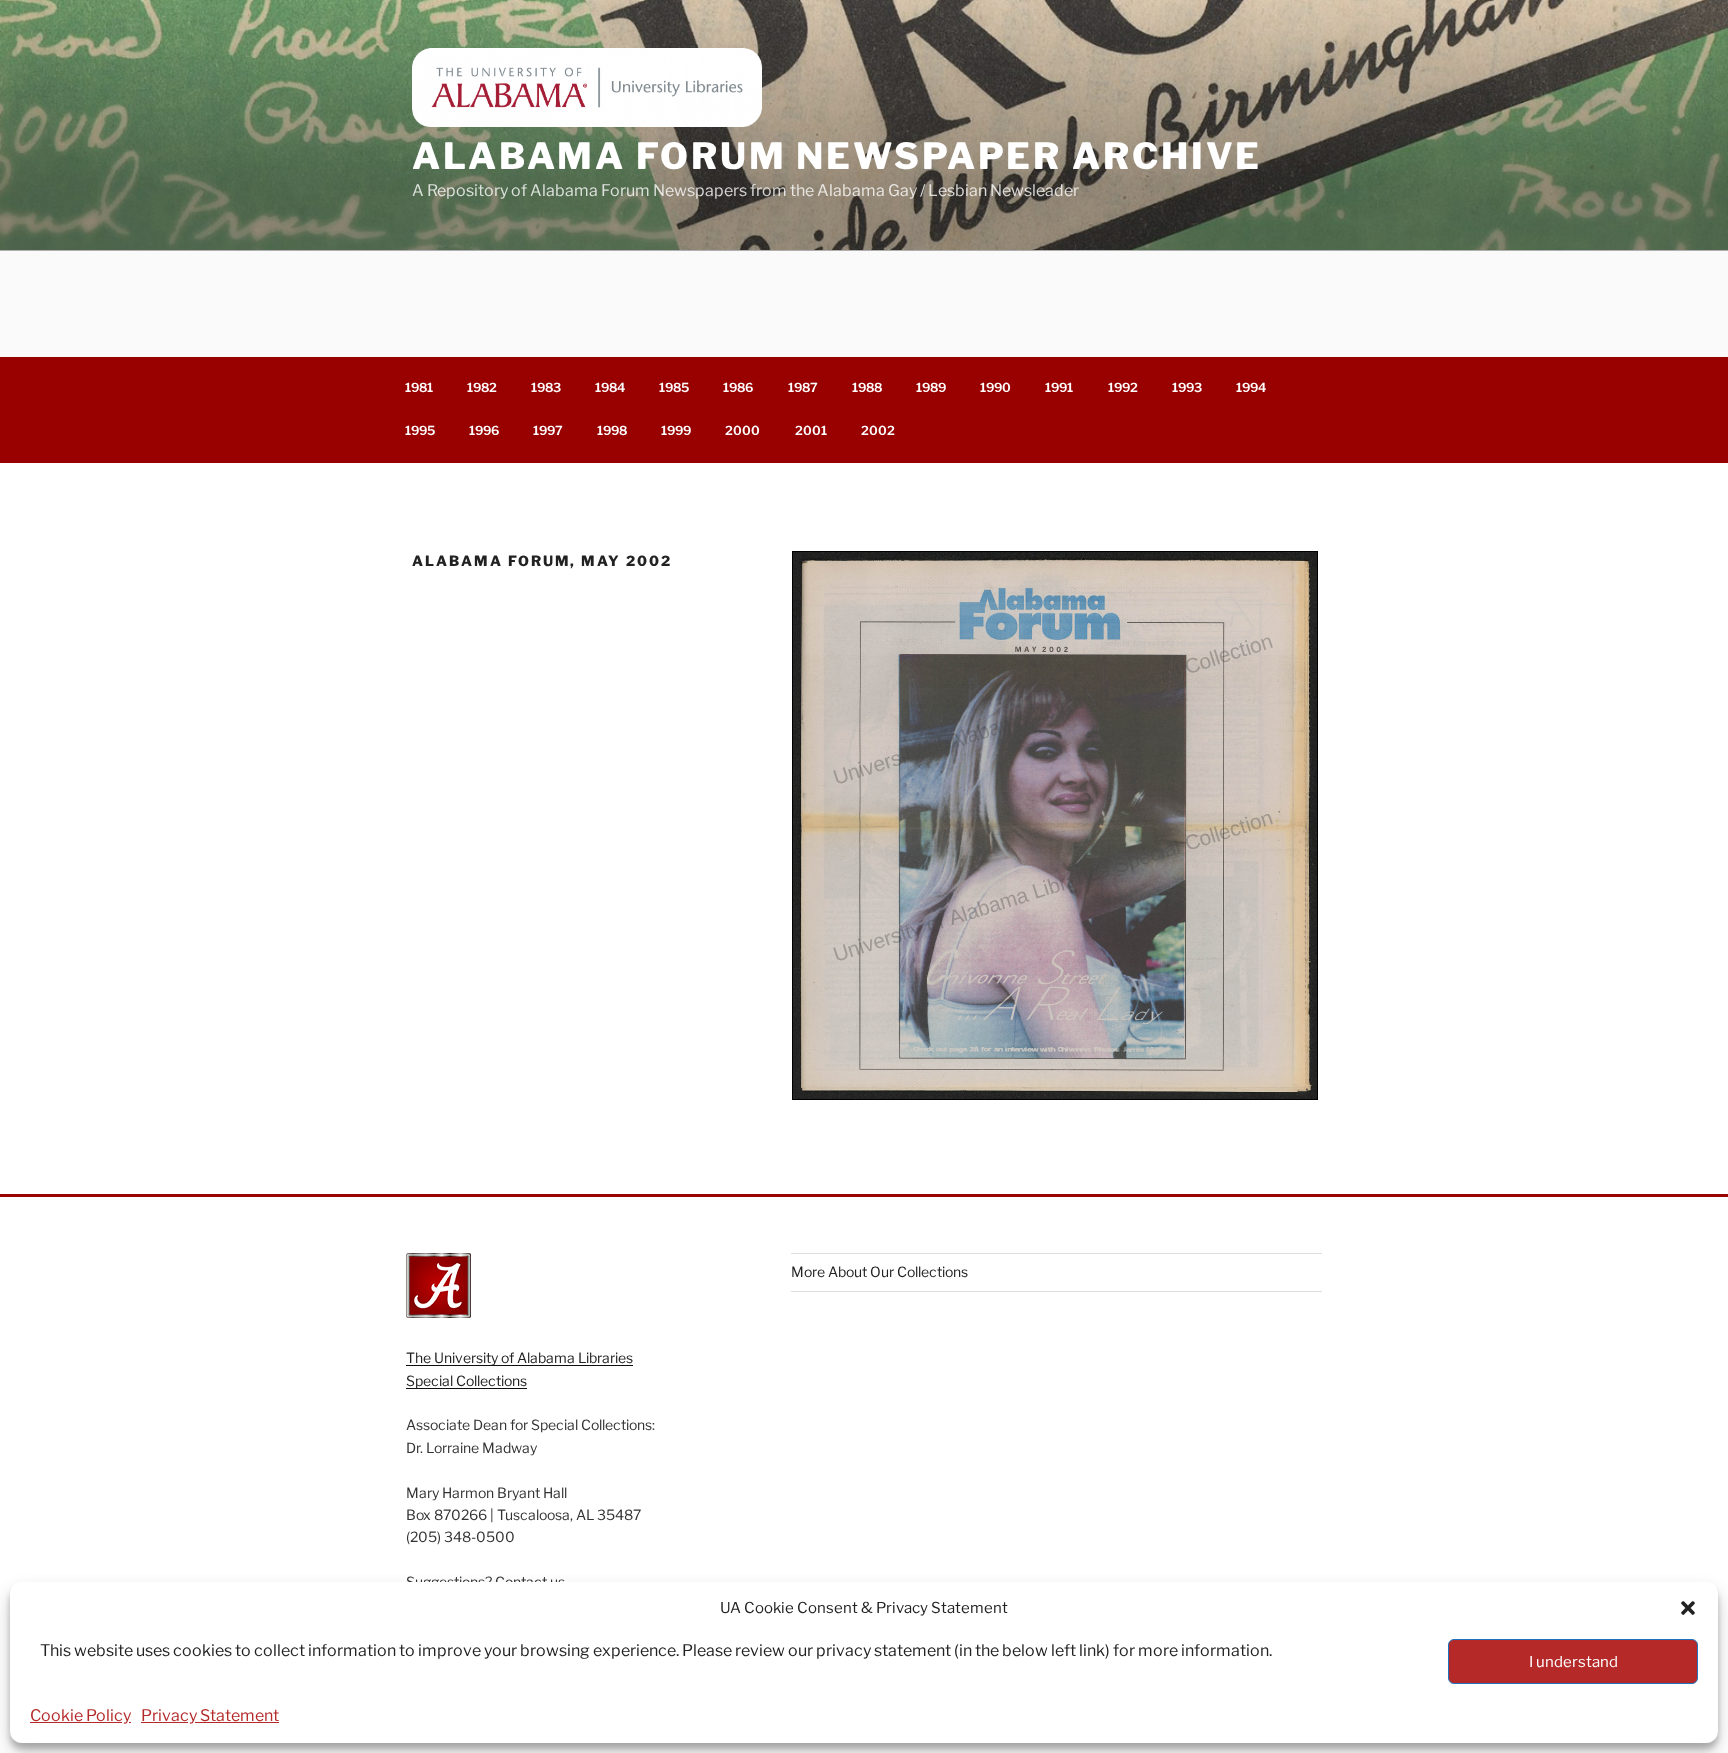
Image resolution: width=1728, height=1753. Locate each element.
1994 (1251, 387)
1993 (1187, 387)
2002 (878, 430)
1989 (931, 387)
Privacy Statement (210, 1715)
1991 (1059, 387)
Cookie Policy (80, 1715)
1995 (420, 430)
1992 (1123, 387)
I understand (1573, 1662)
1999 (676, 430)
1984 (610, 387)
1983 (546, 387)
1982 (482, 387)
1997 (548, 430)
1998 (612, 430)
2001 (811, 430)
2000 (742, 430)
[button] (1688, 1608)
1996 (484, 430)
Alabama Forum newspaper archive (837, 156)
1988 (867, 387)
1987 (803, 387)
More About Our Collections (879, 1271)
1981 (419, 387)
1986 (738, 387)
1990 (995, 387)
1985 (674, 387)
